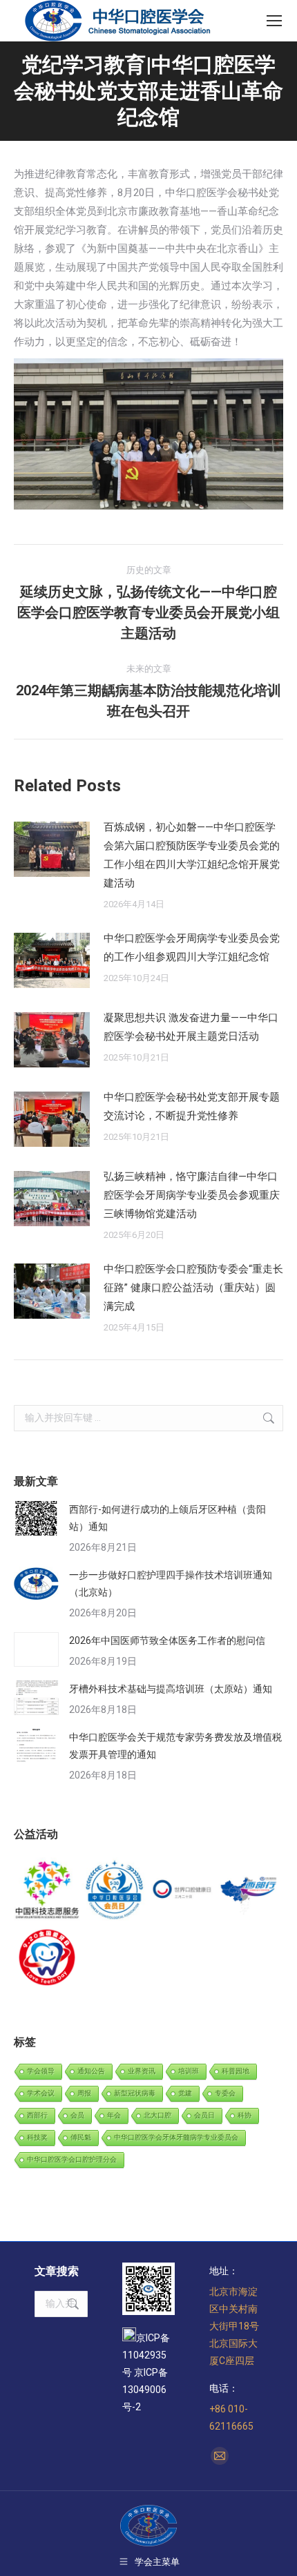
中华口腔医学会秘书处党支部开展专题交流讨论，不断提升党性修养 (192, 1106)
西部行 (37, 2115)
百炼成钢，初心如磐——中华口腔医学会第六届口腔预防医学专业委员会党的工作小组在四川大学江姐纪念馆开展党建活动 (192, 855)
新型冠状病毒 (135, 2093)
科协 (245, 2115)
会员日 (204, 2115)
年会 (114, 2115)
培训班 (189, 2071)
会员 (77, 2115)
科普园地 (236, 2071)
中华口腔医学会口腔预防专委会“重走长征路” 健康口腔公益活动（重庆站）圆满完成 (193, 1288)
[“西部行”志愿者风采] (48, 1891)
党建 (185, 2093)
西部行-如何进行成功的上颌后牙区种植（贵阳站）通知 (167, 1518)
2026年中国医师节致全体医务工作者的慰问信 (167, 1640)
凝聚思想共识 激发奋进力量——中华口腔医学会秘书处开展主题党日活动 (191, 1027)
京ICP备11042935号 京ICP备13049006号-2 (146, 2372)
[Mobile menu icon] (274, 21)
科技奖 (37, 2137)
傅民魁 (81, 2137)
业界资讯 (142, 2071)
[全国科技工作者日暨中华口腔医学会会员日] (115, 1891)
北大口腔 (157, 2115)
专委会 (225, 2093)
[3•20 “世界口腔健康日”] (182, 1891)
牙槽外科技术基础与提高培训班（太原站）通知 (171, 1689)
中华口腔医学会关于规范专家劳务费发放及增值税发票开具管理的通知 (175, 1746)
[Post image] (52, 849)
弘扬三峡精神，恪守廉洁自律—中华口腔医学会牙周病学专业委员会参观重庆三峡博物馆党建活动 (192, 1195)
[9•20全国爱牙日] (48, 1958)
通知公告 (91, 2071)
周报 (84, 2093)
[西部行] (250, 1891)
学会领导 (41, 2071)
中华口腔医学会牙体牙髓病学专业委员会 (176, 2137)
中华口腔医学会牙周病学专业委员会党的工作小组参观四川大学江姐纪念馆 (192, 948)
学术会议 (41, 2093)
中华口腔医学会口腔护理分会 (72, 2159)
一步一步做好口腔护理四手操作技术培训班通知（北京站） (171, 1584)
